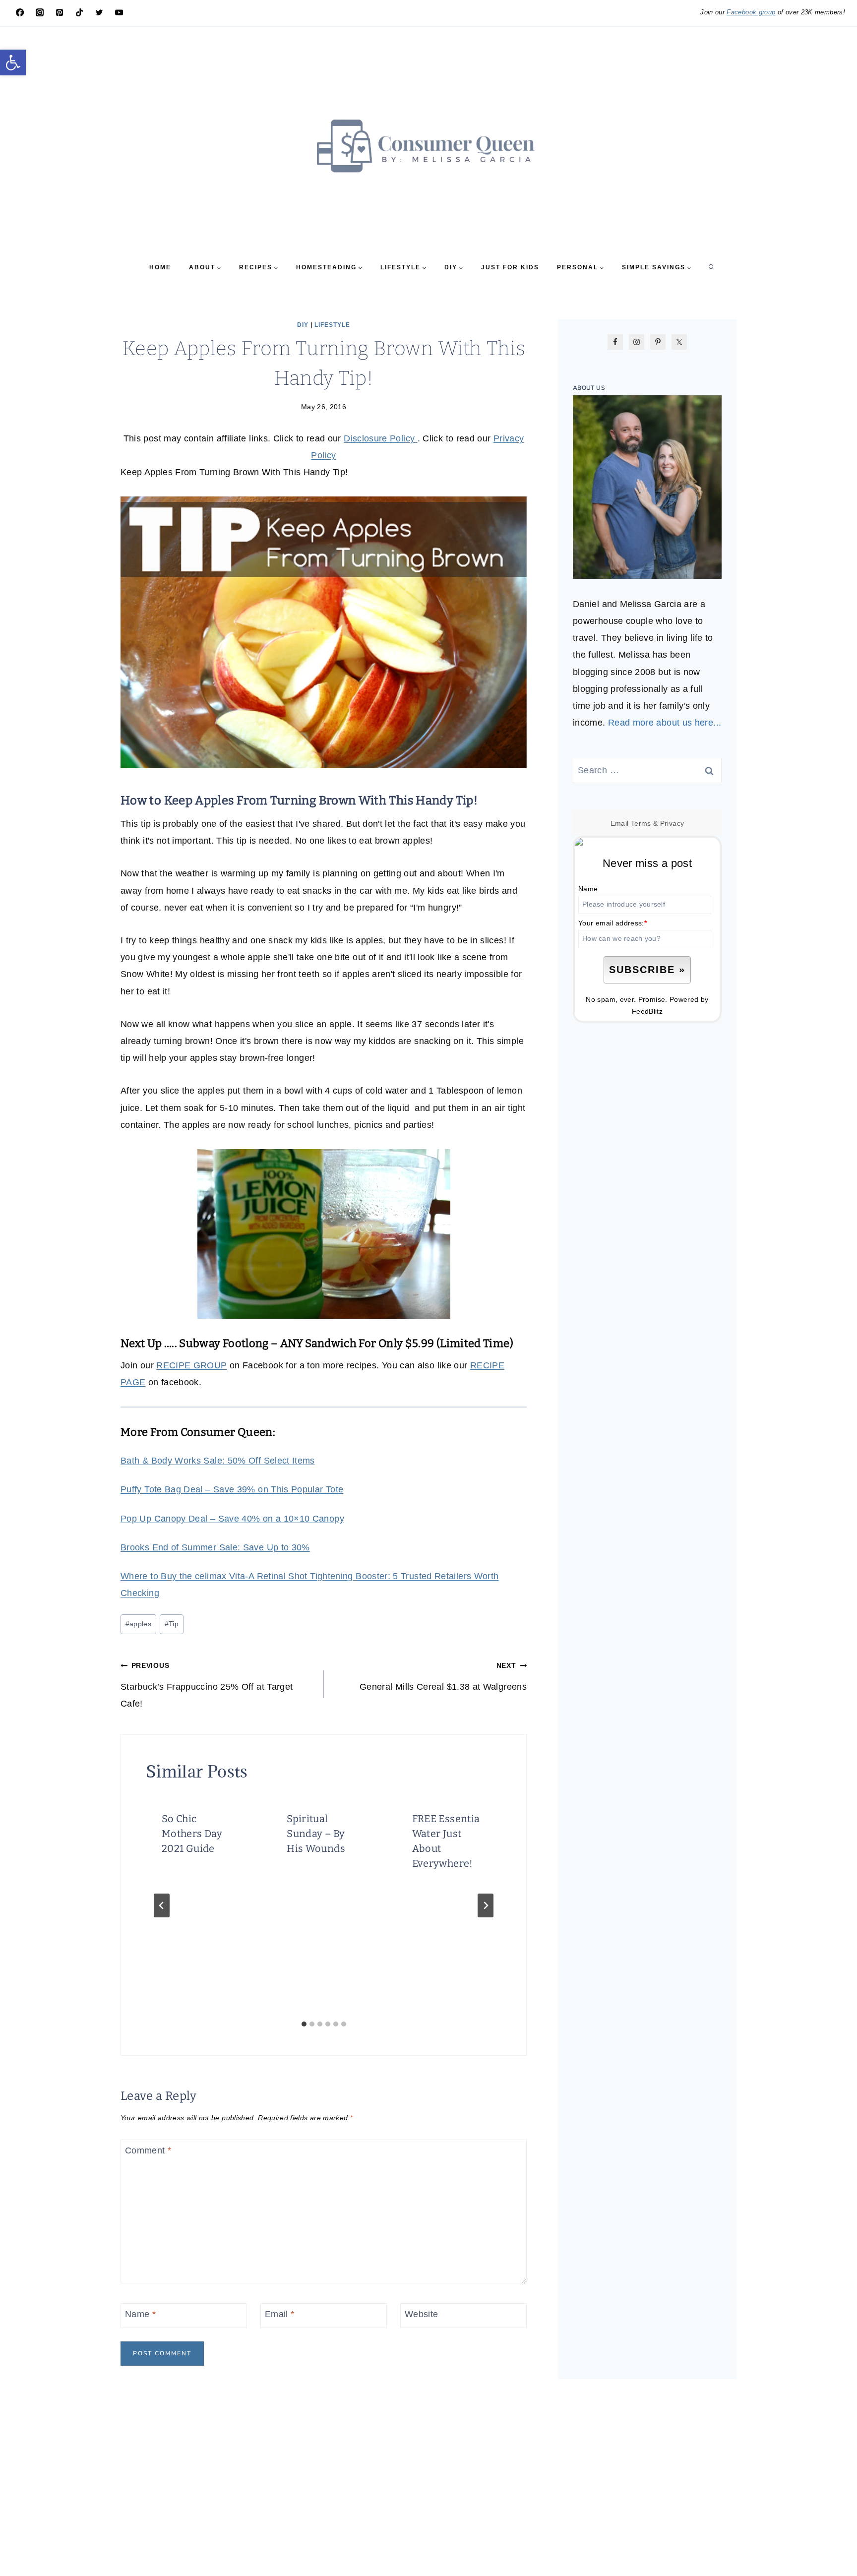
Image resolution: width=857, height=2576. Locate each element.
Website (422, 2314)
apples (139, 1624)
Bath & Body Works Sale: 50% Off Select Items (218, 1461)
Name (140, 2314)
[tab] (304, 2024)
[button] (13, 62)
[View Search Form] (711, 267)
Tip (172, 1624)
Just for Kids (510, 267)
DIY (303, 325)
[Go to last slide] (162, 1905)
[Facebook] (20, 12)
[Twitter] (99, 12)
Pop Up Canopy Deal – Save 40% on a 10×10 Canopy (232, 1519)
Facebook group (751, 12)
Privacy (672, 823)
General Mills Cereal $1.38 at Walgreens (443, 1676)
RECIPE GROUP (191, 1365)
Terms (641, 823)
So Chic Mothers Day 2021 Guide (192, 1834)
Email (280, 2314)
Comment (148, 2151)
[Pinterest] (60, 12)
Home (160, 267)
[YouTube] (119, 12)
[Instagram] (40, 12)
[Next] (486, 1905)
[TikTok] (79, 12)
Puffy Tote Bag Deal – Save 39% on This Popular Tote (232, 1489)
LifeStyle (332, 325)
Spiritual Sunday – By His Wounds (316, 1834)
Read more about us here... (665, 723)
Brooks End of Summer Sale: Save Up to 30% (215, 1547)
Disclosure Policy (380, 438)
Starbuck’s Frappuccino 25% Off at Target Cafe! (207, 1685)
